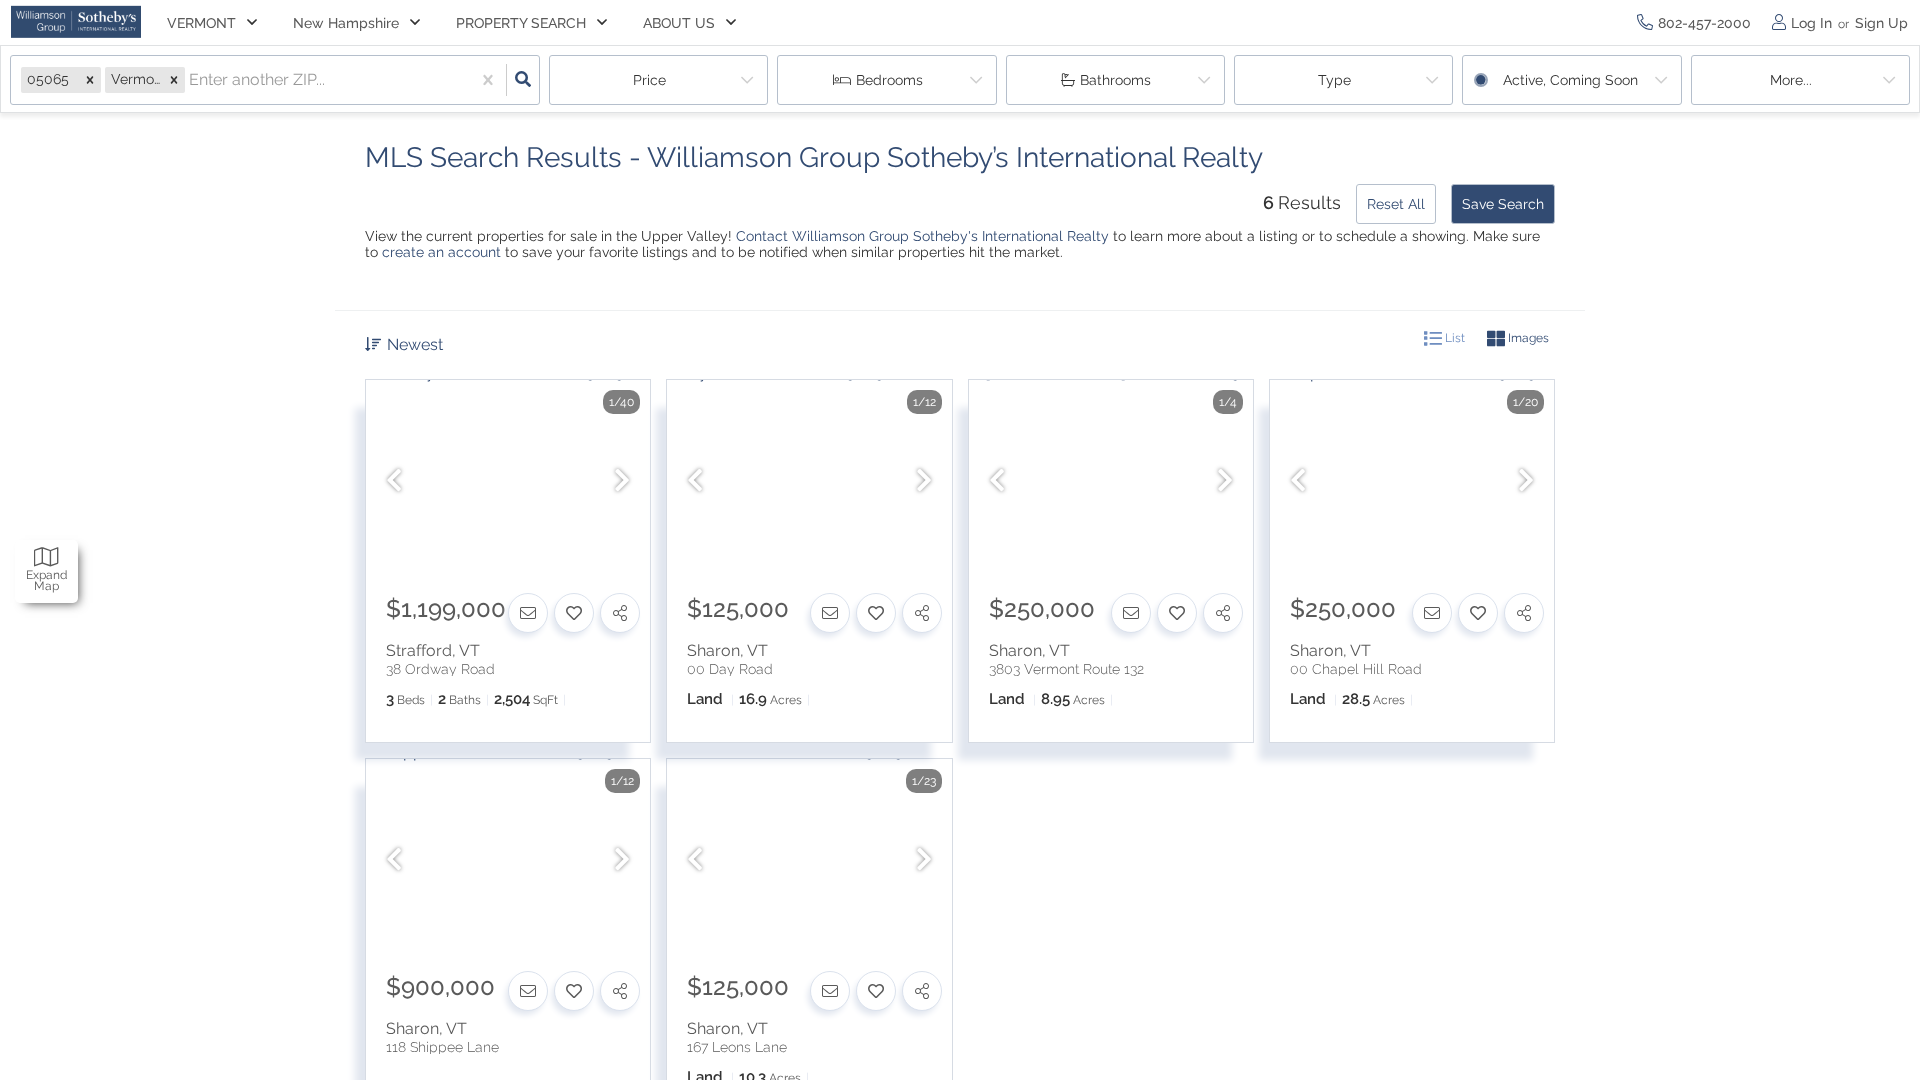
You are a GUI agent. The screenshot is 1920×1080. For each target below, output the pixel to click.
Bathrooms (1115, 80)
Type (1334, 80)
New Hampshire (346, 23)
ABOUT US (679, 23)
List (1453, 338)
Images (1527, 338)
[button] (90, 79)
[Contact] (528, 613)
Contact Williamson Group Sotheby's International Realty (922, 236)
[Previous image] (394, 482)
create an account (441, 252)
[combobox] (191, 80)
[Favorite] (574, 613)
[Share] (620, 613)
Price (649, 80)
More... (1791, 80)
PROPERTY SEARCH (521, 23)
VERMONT (201, 23)
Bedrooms (889, 80)
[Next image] (622, 482)
